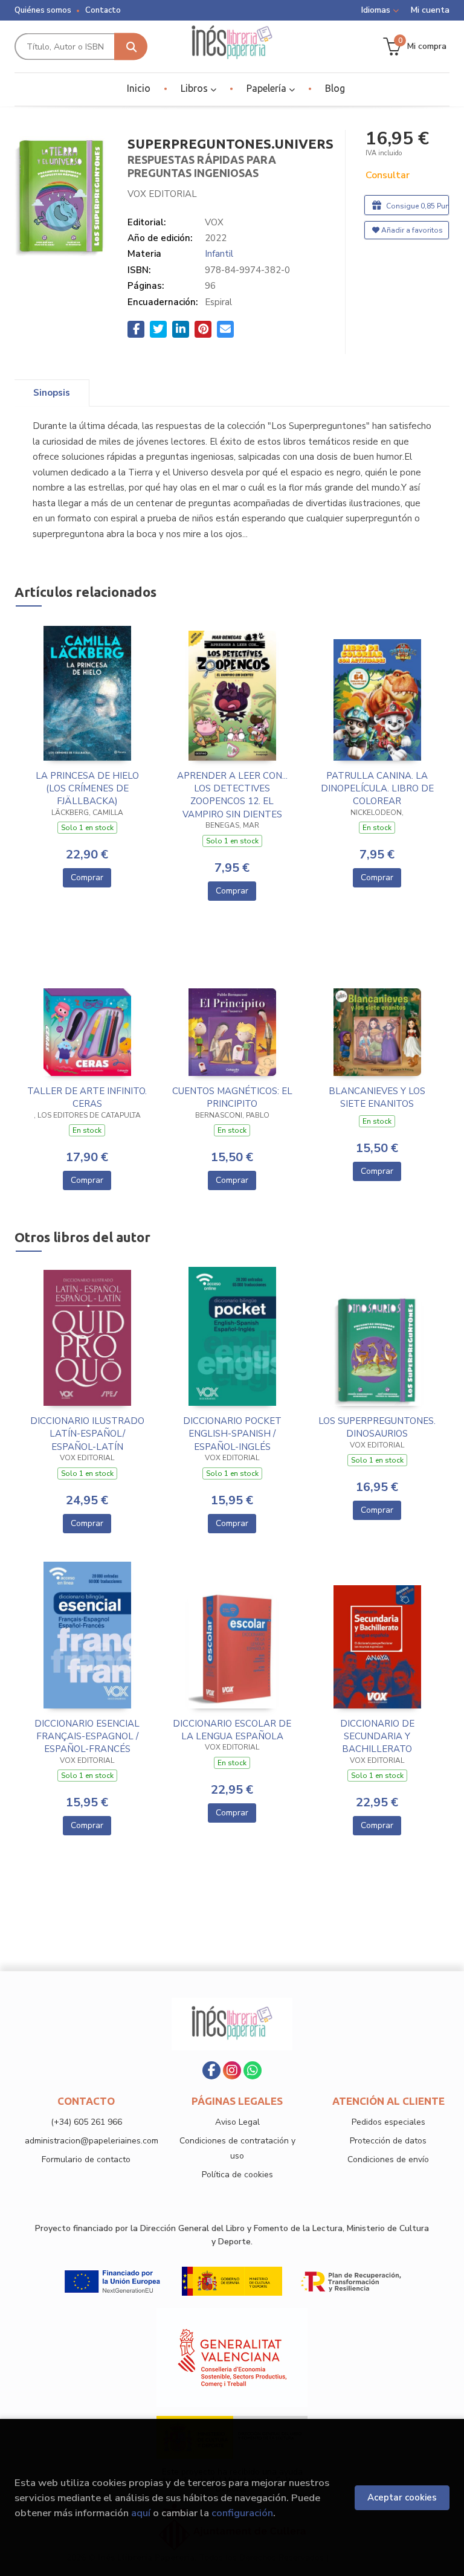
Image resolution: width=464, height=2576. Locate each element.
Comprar (87, 877)
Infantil (219, 254)
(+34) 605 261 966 (86, 2122)
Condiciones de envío (388, 2159)
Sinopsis (52, 393)
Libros (195, 88)
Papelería (268, 88)
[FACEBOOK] (211, 2070)
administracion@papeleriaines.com (92, 2141)
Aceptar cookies (402, 2497)
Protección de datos (388, 2141)
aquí (141, 2513)
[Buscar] (131, 47)
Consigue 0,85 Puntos (417, 206)
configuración (242, 2513)
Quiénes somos (43, 10)
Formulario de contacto (86, 2159)
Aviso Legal (237, 2122)
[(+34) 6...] (253, 2070)
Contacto (103, 10)
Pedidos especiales (388, 2122)
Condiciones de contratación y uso (237, 2148)
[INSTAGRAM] (232, 2070)
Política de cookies (237, 2175)
